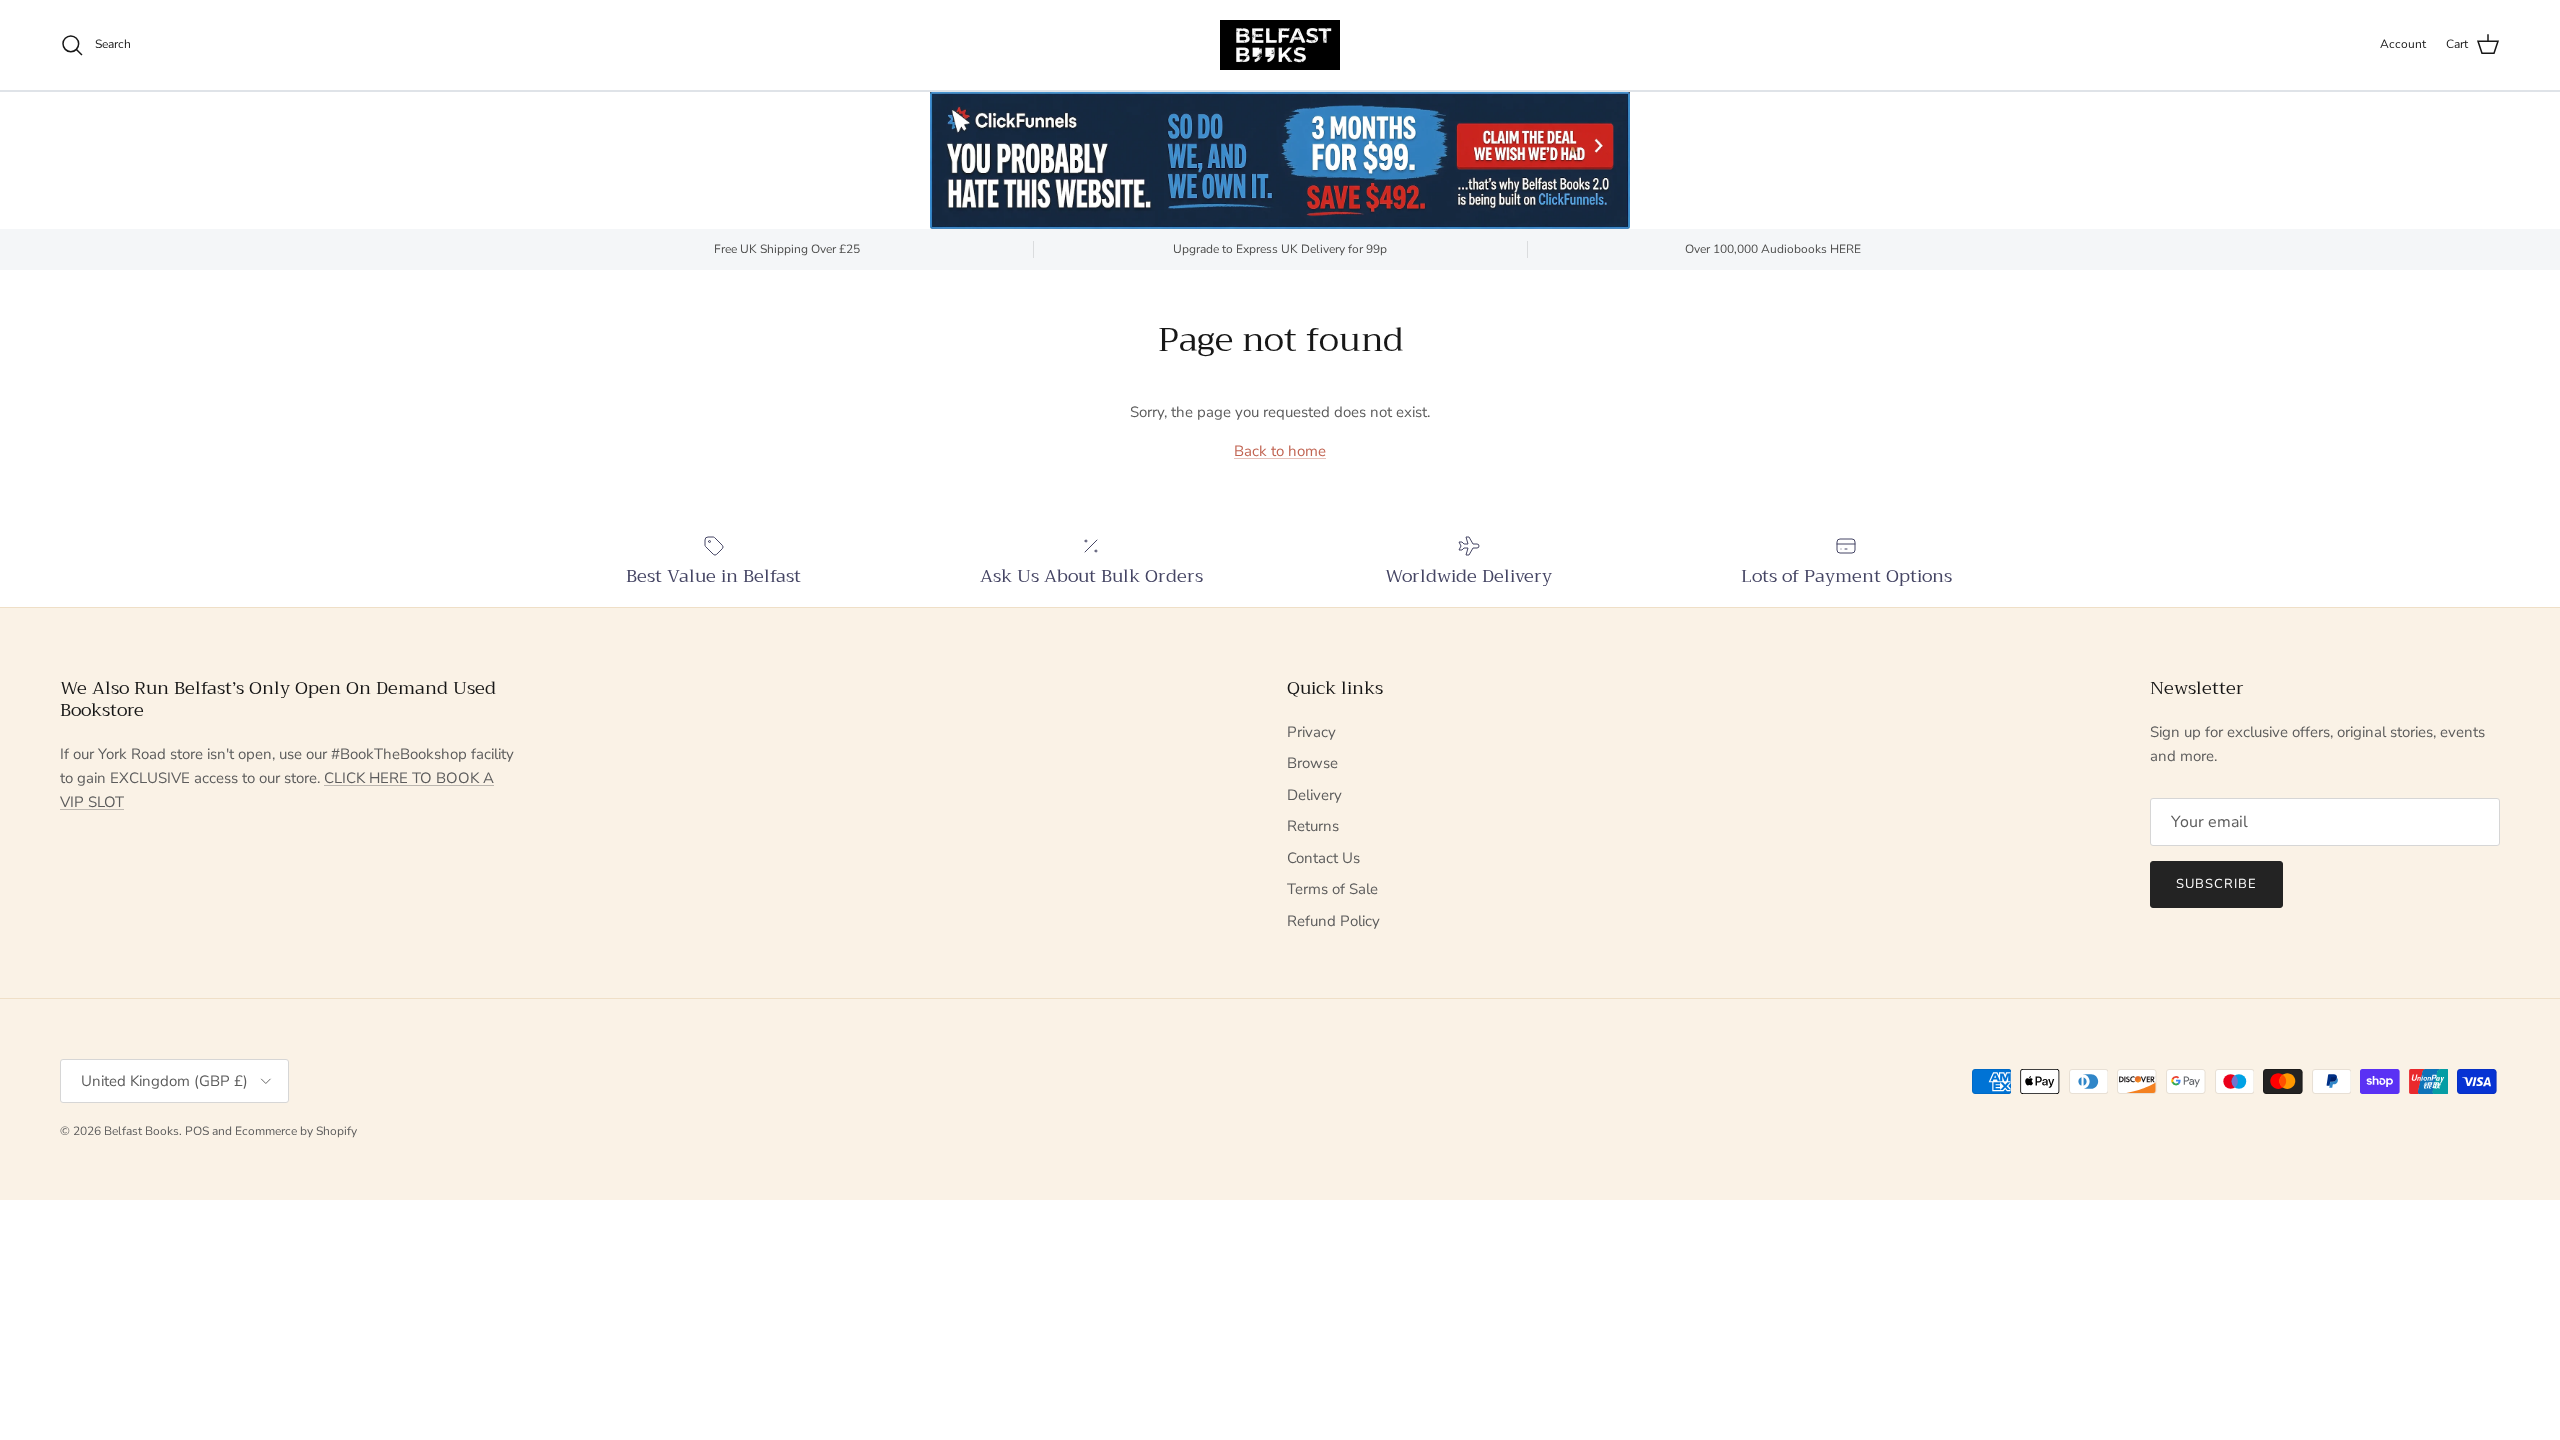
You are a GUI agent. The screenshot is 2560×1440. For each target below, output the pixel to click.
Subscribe (2216, 884)
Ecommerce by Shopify (296, 1131)
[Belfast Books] (1280, 45)
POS (197, 1131)
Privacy (1311, 732)
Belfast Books (141, 1131)
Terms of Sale (1332, 889)
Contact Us (1323, 858)
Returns (1313, 826)
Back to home (1280, 451)
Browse (1312, 763)
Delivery (1314, 795)
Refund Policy (1333, 921)
